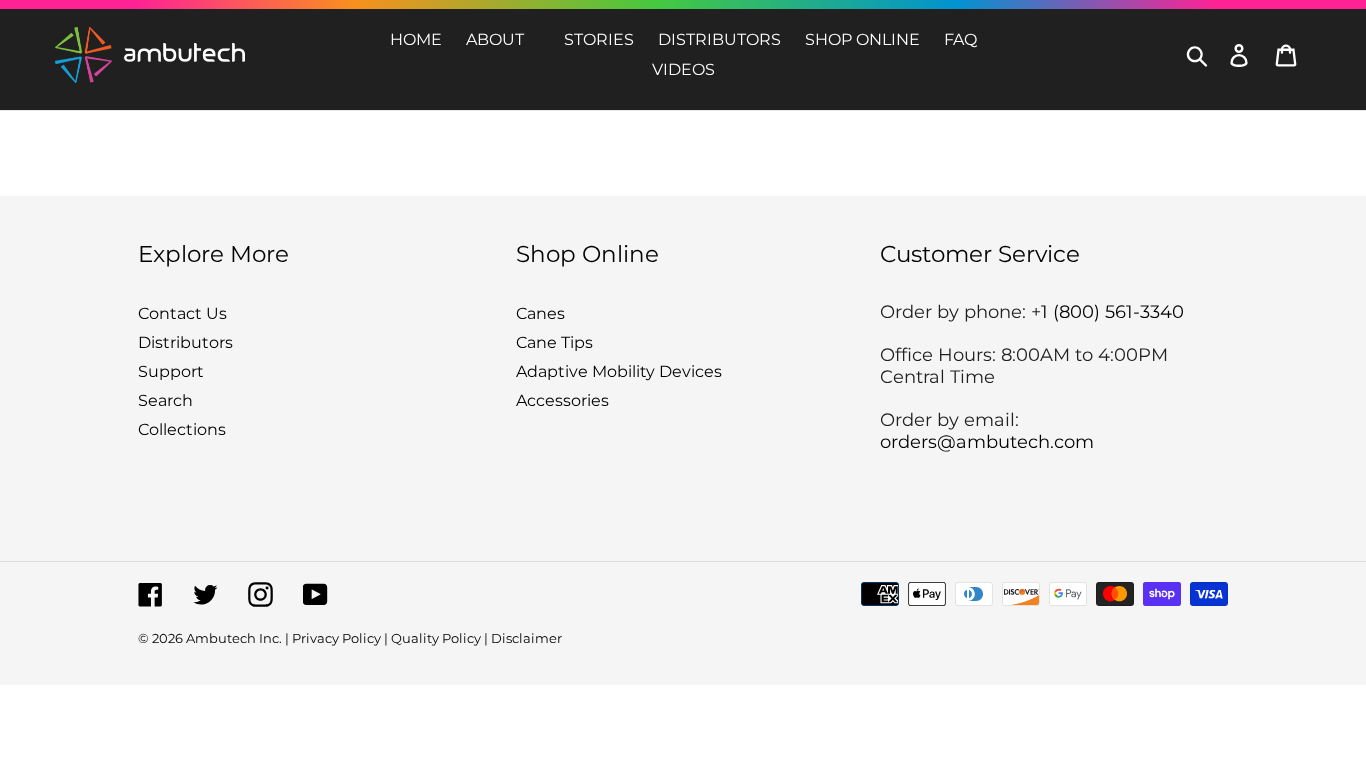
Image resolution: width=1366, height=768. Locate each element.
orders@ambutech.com (987, 442)
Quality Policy (436, 638)
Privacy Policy (336, 638)
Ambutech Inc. (234, 638)
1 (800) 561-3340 (1112, 312)
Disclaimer (526, 638)
